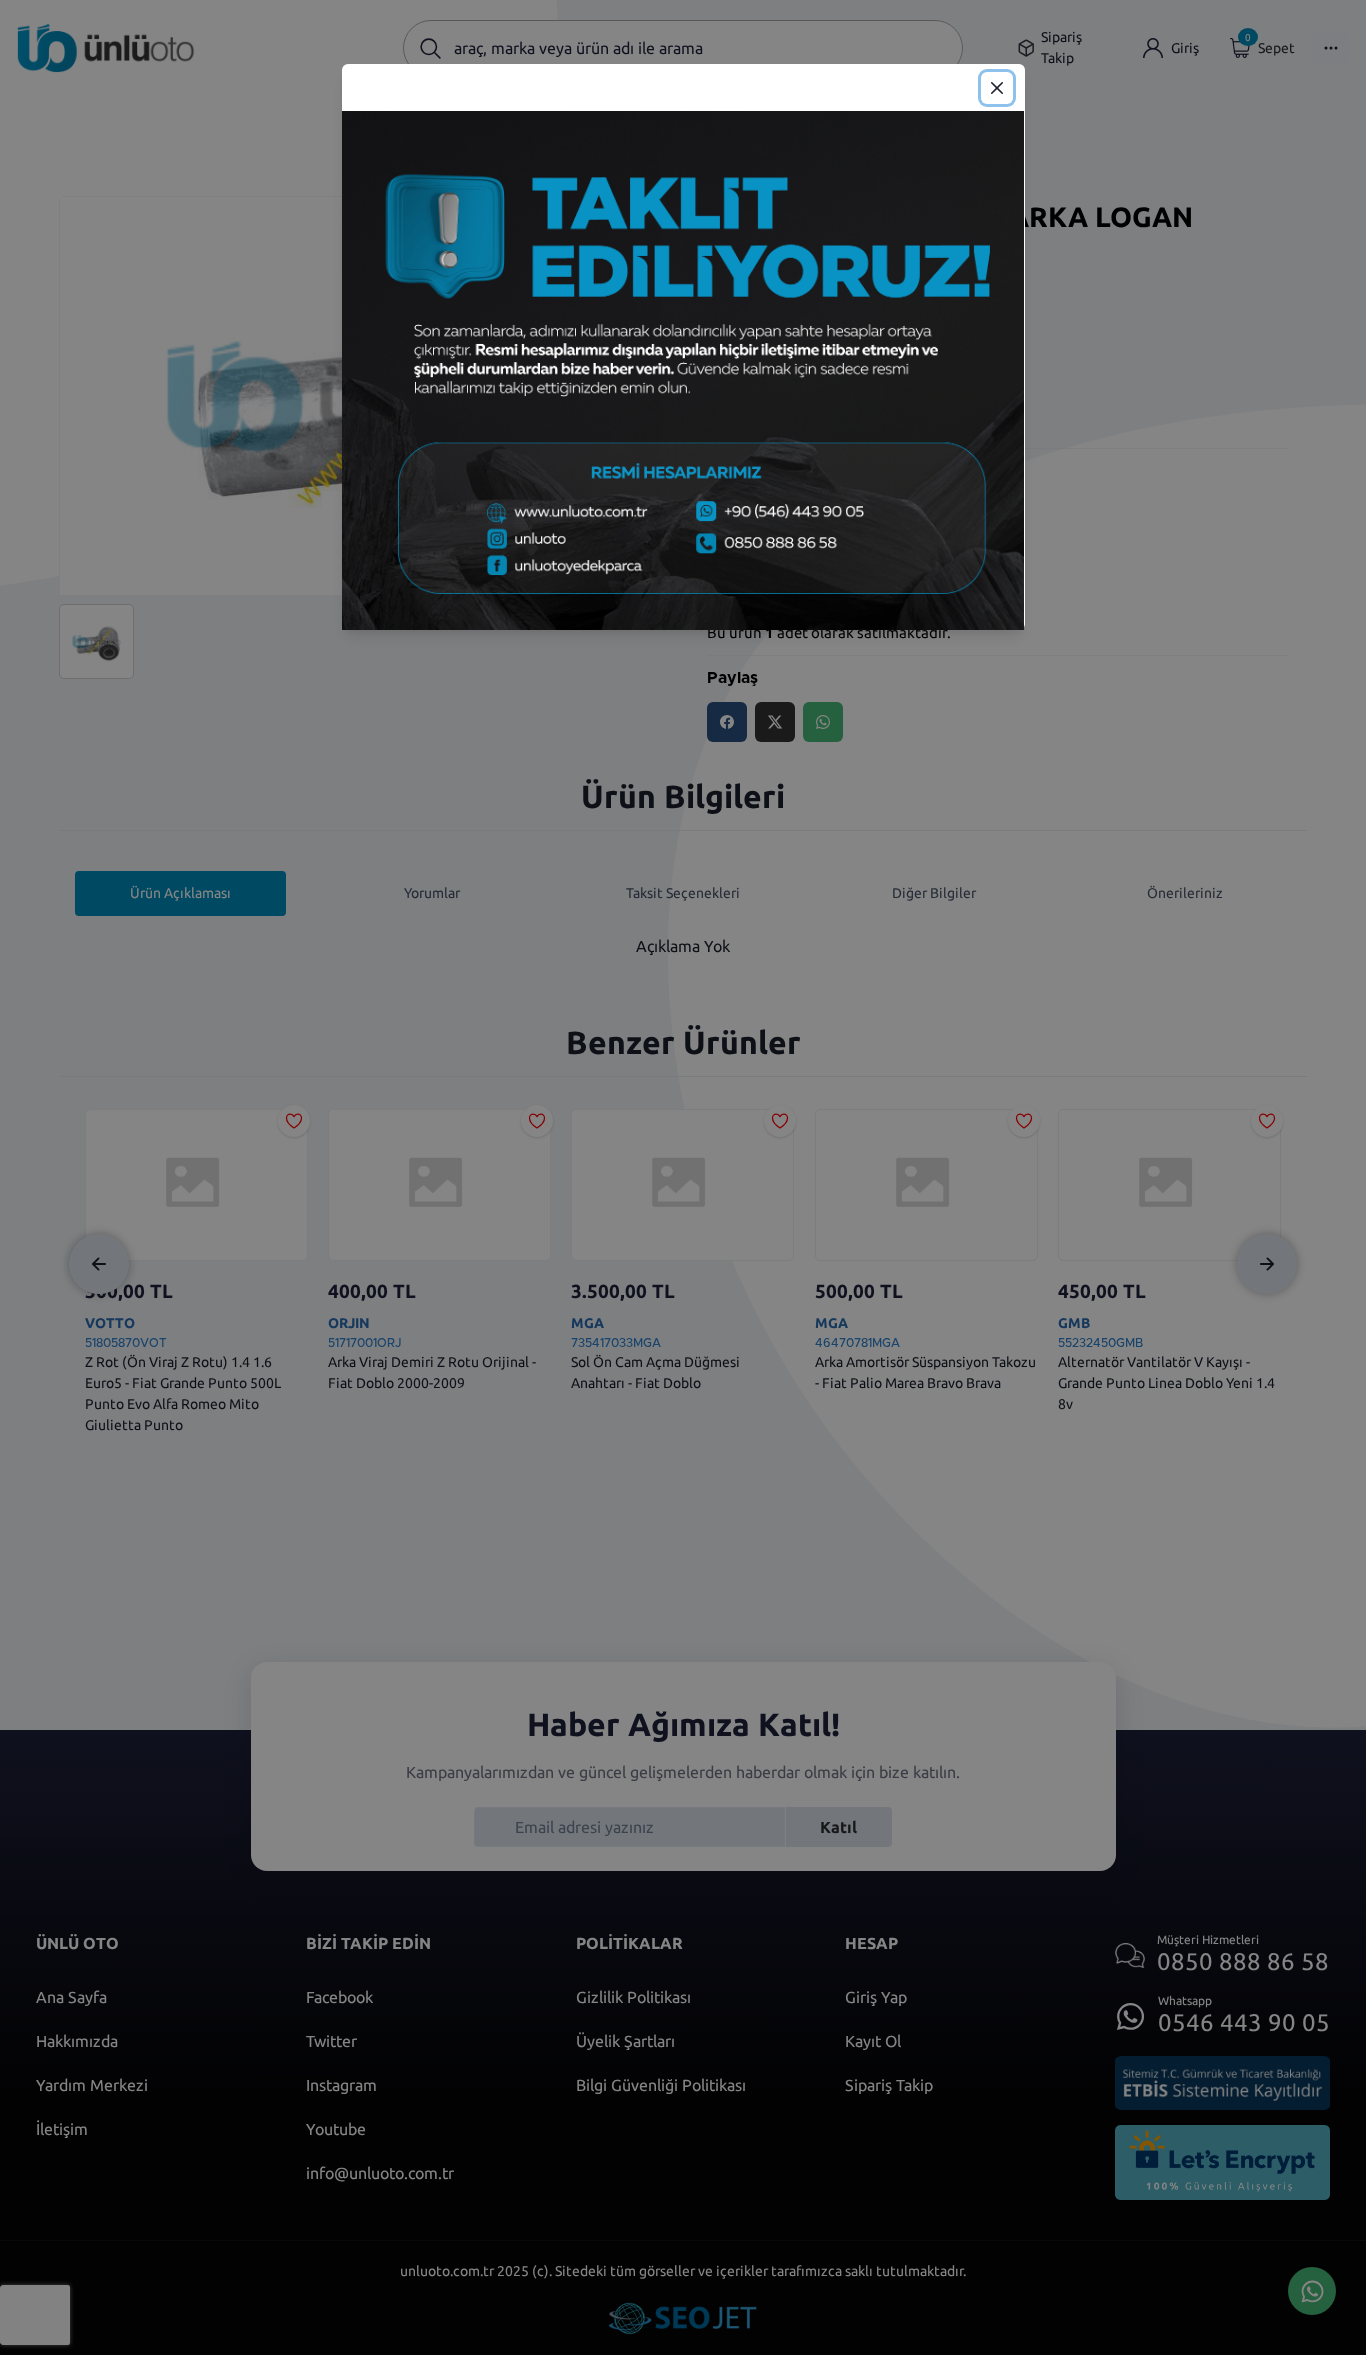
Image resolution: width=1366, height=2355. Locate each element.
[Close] (997, 88)
